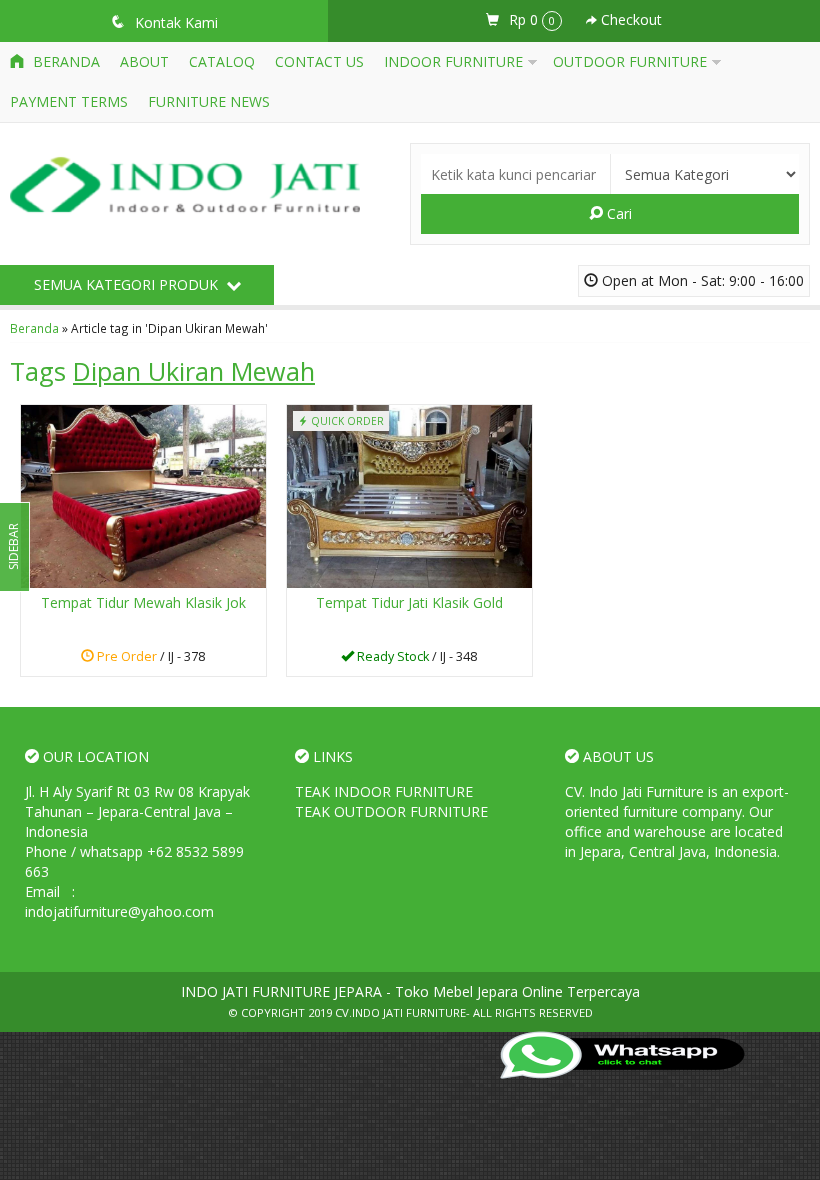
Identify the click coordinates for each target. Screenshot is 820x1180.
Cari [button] (617, 213)
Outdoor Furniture (630, 61)
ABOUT (144, 61)
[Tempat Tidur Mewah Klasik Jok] (143, 495)
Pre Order (150, 659)
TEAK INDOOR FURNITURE (384, 791)
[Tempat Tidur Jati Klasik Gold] (409, 495)
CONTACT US (319, 61)
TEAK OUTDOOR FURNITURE (391, 811)
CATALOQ (222, 61)
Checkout (629, 19)
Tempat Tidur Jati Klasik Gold (409, 602)
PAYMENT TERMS (69, 101)
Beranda (64, 61)
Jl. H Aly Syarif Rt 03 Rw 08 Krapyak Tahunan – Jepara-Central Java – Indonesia (137, 811)
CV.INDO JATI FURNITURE (400, 1012)
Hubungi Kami (416, 659)
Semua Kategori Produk (128, 284)
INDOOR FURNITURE (453, 61)
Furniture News (209, 101)
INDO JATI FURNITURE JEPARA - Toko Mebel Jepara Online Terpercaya (410, 991)
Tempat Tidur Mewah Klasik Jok (143, 602)
